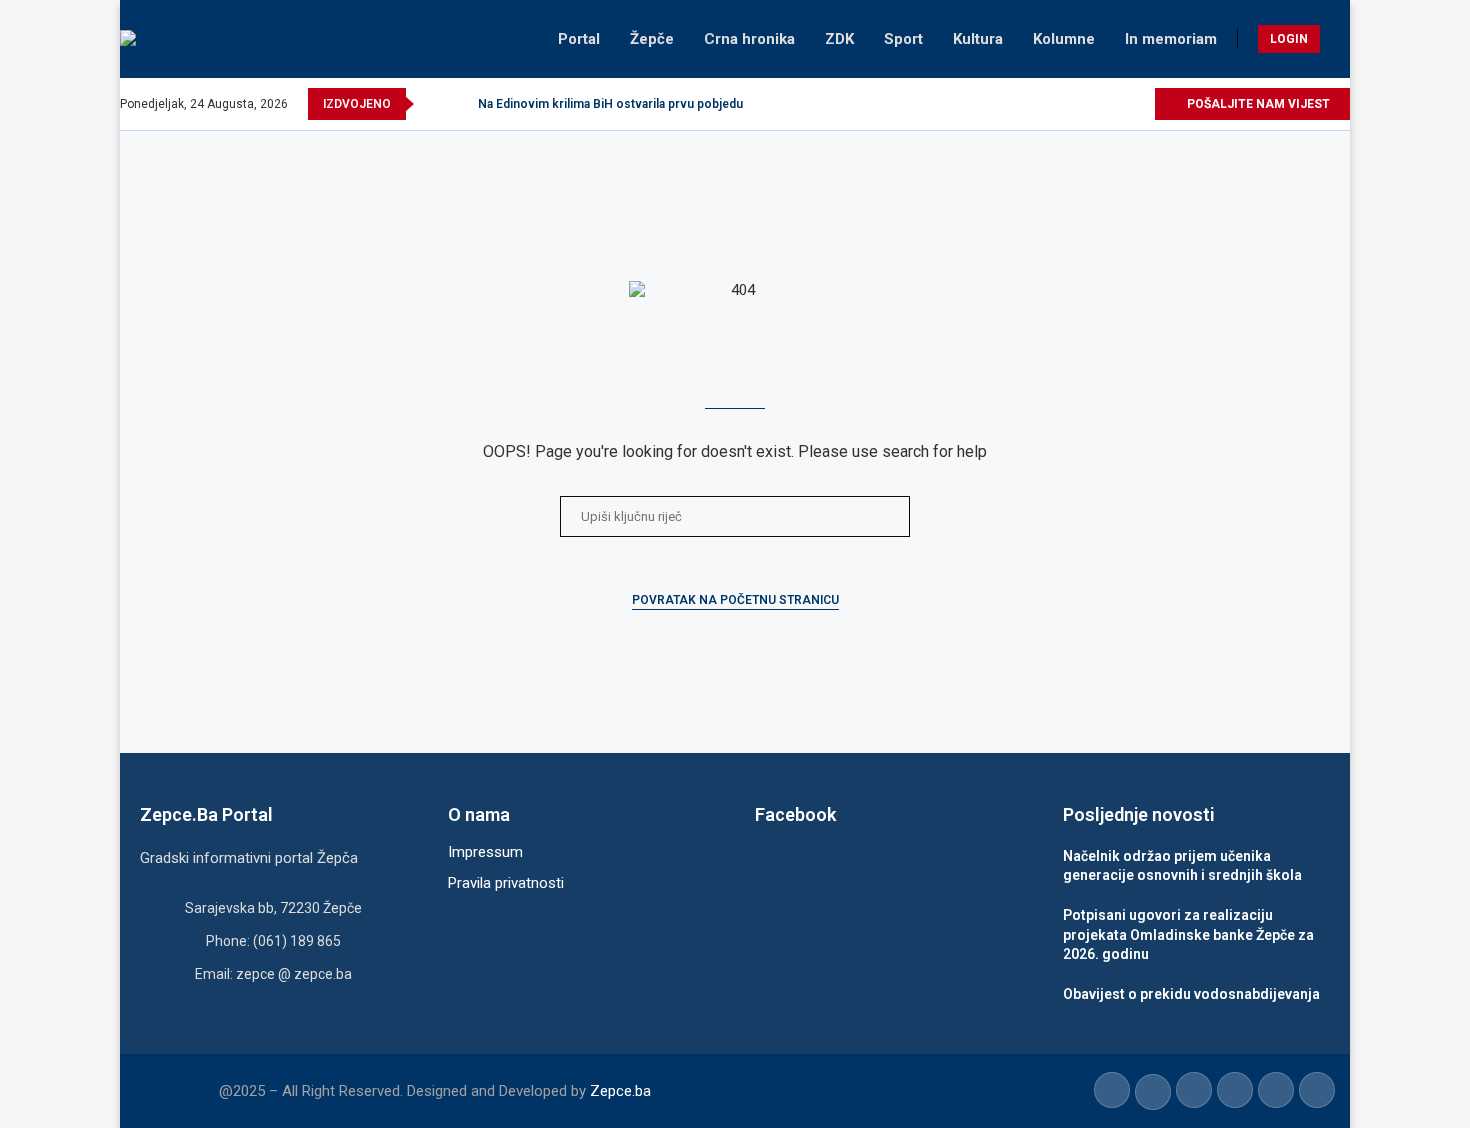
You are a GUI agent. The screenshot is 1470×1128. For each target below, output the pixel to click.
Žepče (652, 39)
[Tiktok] (1115, 104)
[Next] (459, 104)
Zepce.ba (620, 1091)
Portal (579, 39)
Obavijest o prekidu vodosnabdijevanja (1191, 994)
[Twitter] (1046, 104)
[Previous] (433, 104)
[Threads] (1138, 104)
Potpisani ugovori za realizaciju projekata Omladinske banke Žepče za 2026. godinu (1188, 934)
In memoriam (1171, 39)
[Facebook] (1023, 104)
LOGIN (1289, 39)
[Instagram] (1069, 104)
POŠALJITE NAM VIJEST (1257, 104)
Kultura (978, 39)
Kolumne (1064, 39)
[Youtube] (1092, 104)
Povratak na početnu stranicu (735, 600)
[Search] (1340, 39)
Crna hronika (749, 39)
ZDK (839, 39)
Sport (903, 39)
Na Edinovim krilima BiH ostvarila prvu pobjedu (610, 104)
